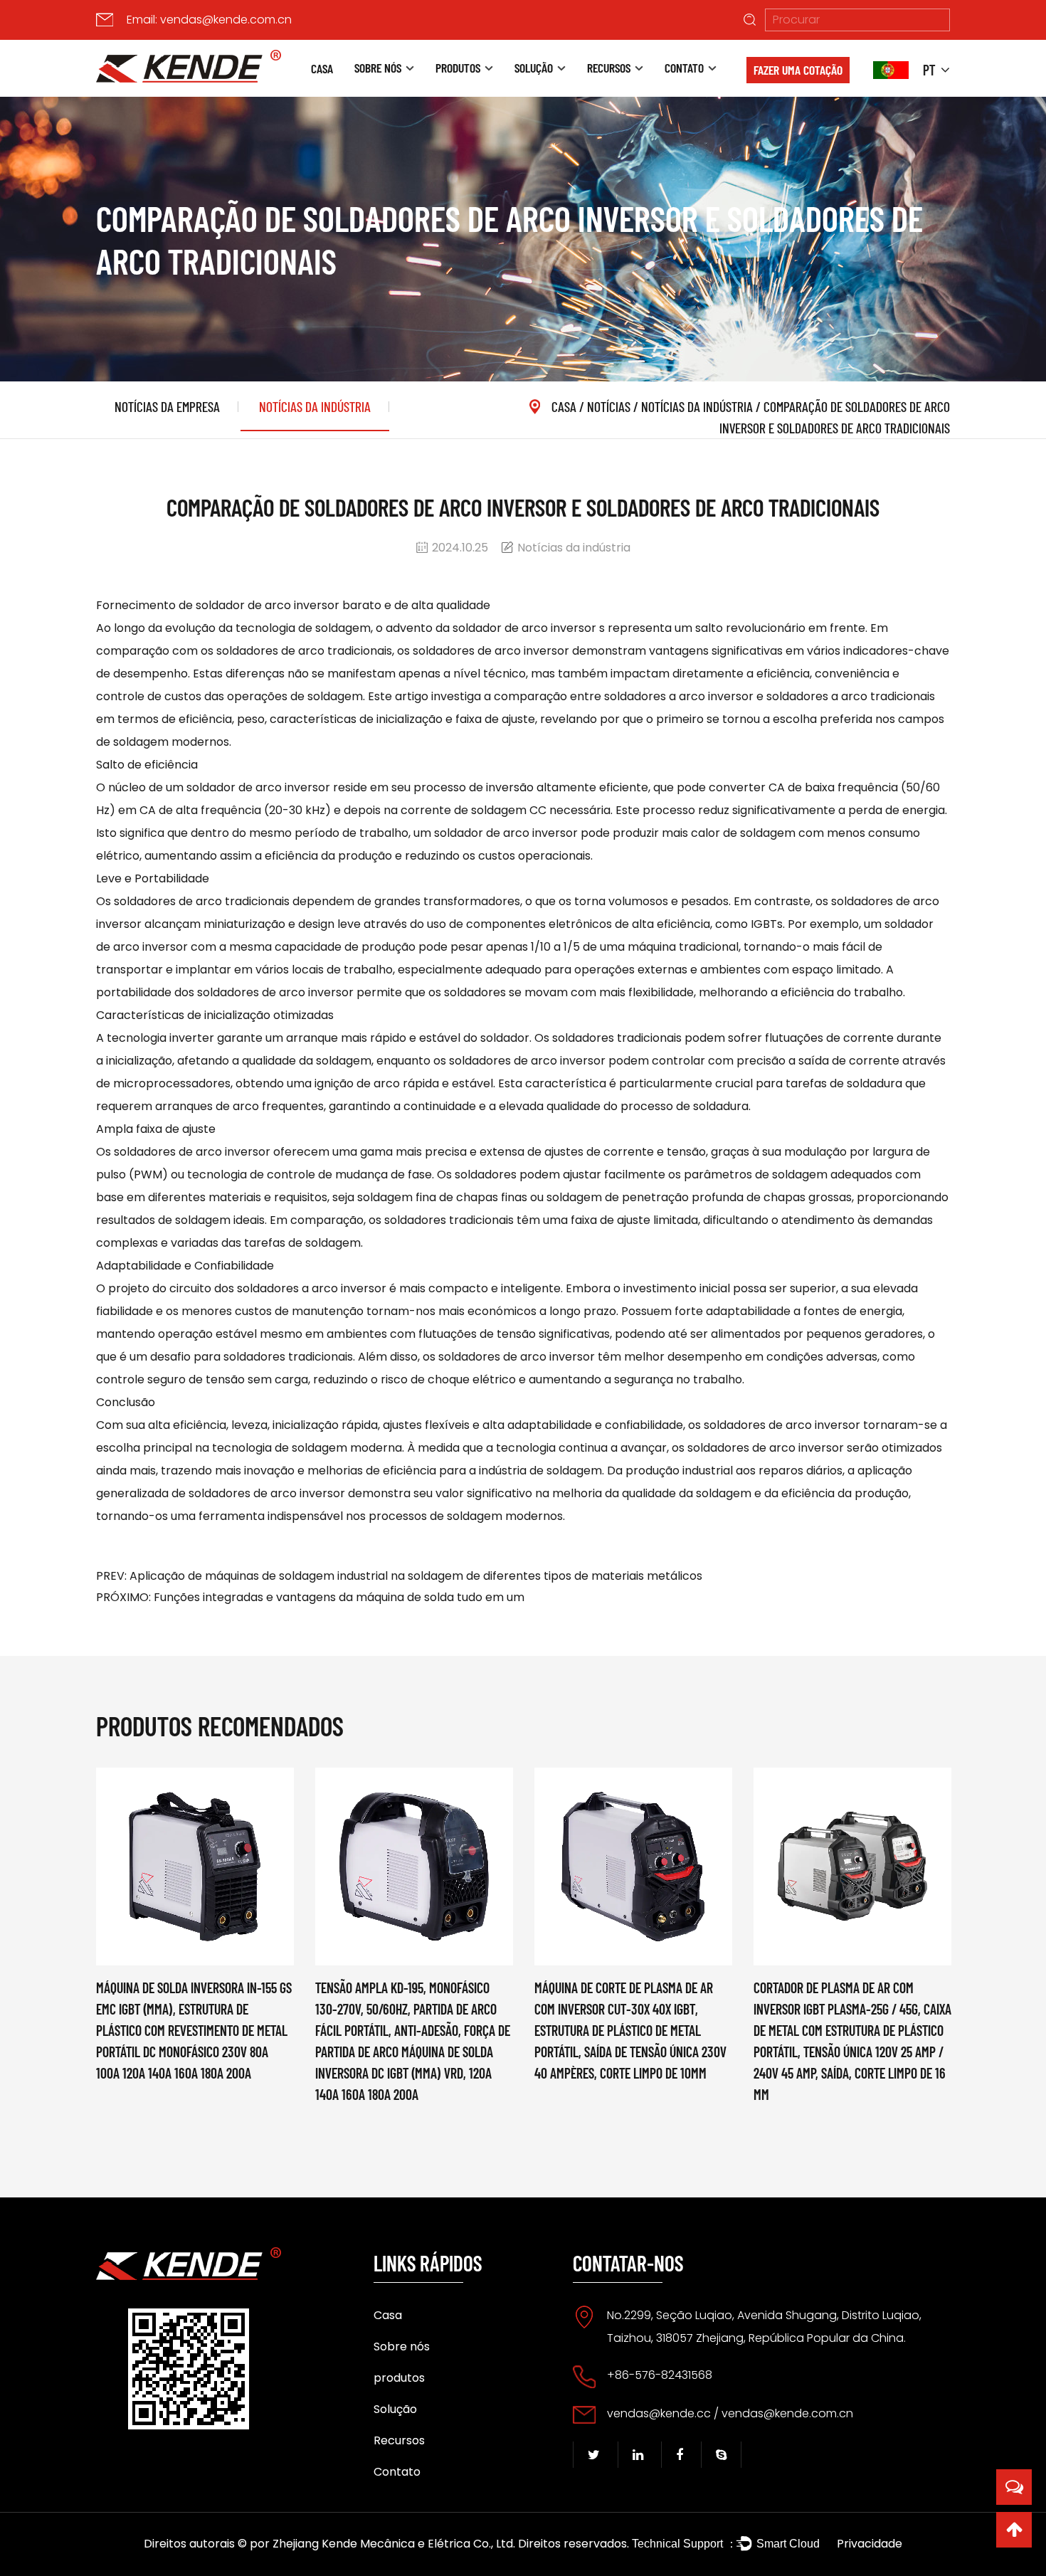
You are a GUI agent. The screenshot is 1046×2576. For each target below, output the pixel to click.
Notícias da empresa (167, 406)
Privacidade (870, 2544)
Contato (684, 68)
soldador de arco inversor (526, 628)
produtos (458, 68)
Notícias (609, 406)
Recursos (609, 68)
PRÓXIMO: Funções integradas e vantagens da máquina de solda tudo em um (310, 1597)
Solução (534, 68)
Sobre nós (378, 68)
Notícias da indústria (315, 406)
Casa (322, 68)
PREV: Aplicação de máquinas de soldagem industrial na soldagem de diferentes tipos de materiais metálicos (399, 1576)
